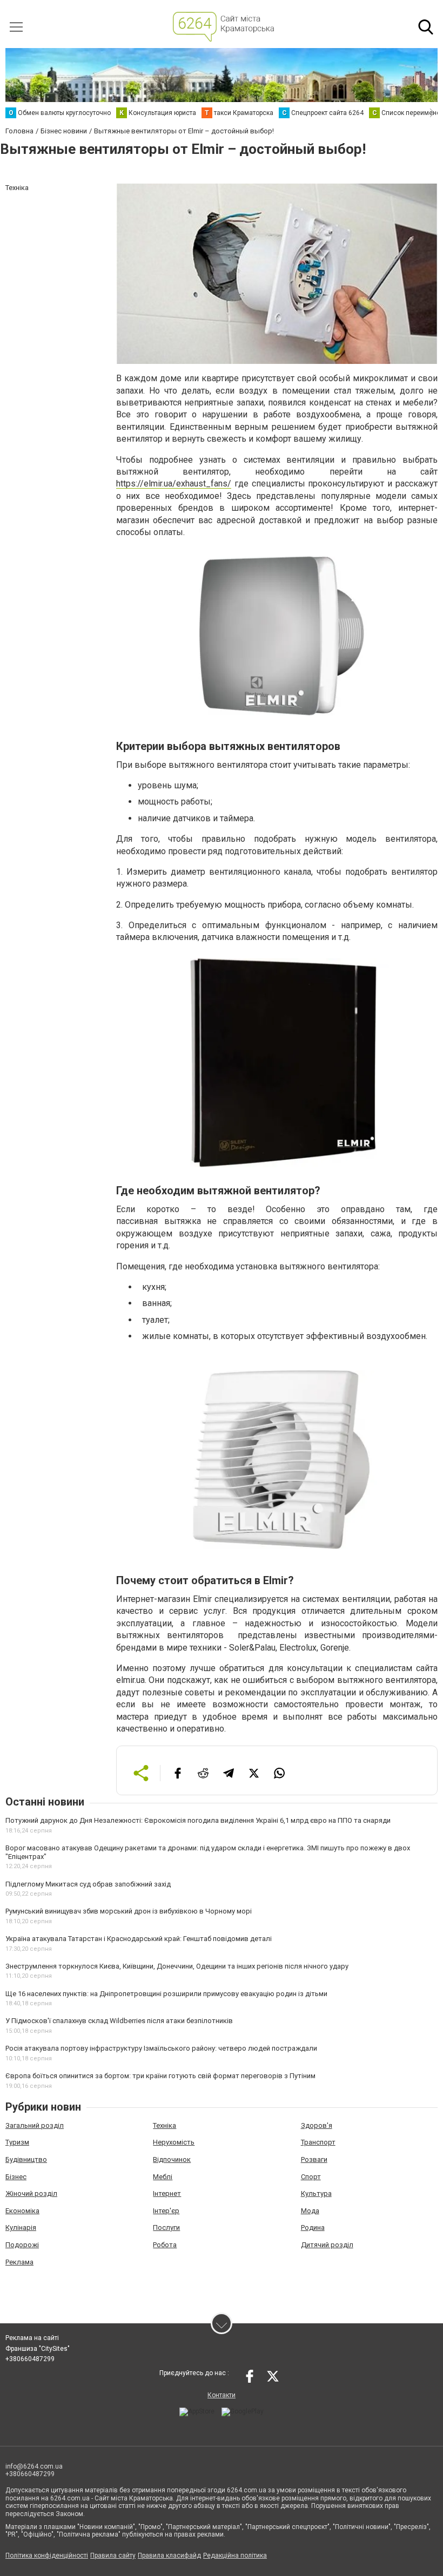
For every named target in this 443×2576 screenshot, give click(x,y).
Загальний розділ (35, 2125)
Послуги (166, 2227)
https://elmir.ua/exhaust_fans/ (174, 484)
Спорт (311, 2177)
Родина (313, 2227)
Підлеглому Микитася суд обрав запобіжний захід (88, 1884)
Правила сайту (113, 2555)
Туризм (17, 2142)
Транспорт (318, 2142)
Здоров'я (317, 2125)
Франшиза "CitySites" (38, 2349)
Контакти (222, 2395)
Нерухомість (174, 2142)
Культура (316, 2193)
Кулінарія (21, 2227)
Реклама (19, 2262)
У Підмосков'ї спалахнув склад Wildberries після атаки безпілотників (119, 2021)
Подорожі (22, 2245)
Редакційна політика (235, 2555)
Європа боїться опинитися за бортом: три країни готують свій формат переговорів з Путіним (160, 2076)
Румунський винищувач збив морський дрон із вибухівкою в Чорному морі (129, 1911)
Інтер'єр (166, 2211)
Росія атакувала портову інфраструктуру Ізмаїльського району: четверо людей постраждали (161, 2048)
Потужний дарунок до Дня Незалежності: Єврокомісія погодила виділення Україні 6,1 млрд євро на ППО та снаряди (198, 1820)
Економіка (22, 2211)
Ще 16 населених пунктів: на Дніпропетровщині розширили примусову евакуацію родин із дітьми (166, 1994)
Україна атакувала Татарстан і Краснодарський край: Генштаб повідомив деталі (139, 1939)
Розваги (314, 2159)
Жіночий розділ (31, 2193)
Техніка (165, 2125)
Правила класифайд (169, 2555)
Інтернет (167, 2193)
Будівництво (26, 2159)
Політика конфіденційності (47, 2555)
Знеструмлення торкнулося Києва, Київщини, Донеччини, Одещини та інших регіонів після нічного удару (177, 1966)
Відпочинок (172, 2159)
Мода (310, 2211)
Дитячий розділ (327, 2245)
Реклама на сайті (32, 2338)
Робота (165, 2245)
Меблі (163, 2177)
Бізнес (16, 2177)
